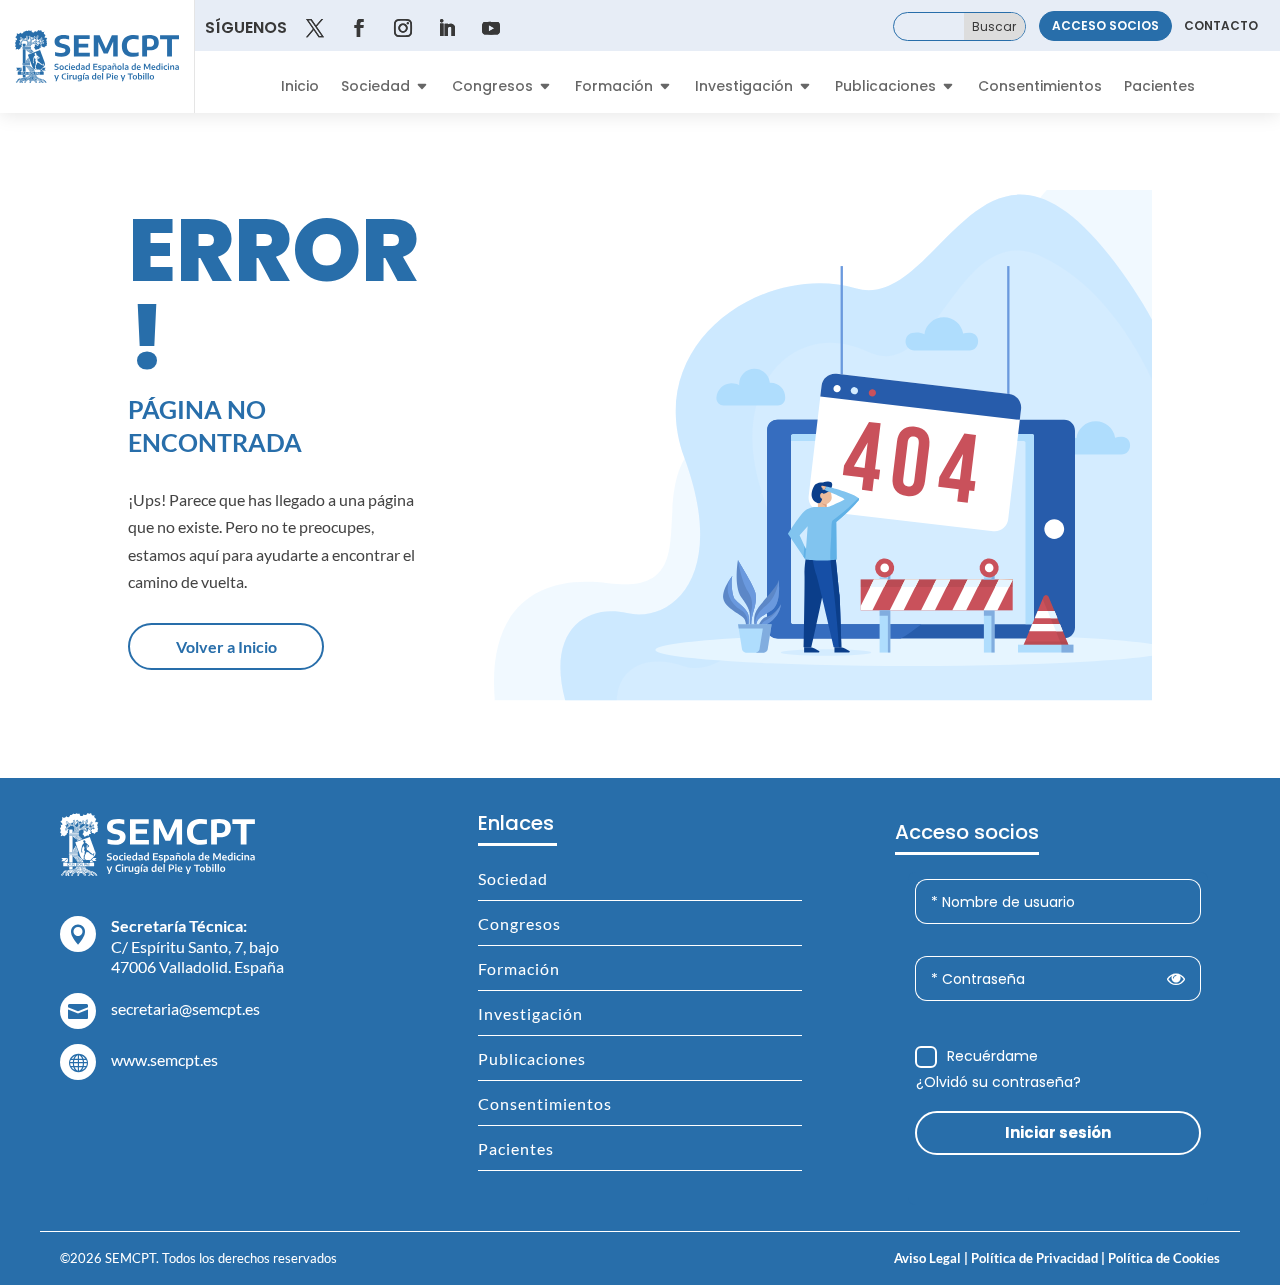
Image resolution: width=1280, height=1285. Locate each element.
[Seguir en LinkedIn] (447, 28)
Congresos (492, 87)
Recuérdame (992, 1056)
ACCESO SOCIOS (1105, 25)
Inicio (300, 87)
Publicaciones (885, 87)
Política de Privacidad (1033, 1258)
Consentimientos (1040, 87)
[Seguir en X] (315, 28)
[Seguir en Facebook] (359, 28)
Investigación (744, 87)
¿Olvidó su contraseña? (998, 1082)
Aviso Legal (927, 1258)
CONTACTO (1221, 25)
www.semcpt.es (164, 1059)
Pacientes (1159, 87)
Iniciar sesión (1058, 1132)
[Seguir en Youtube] (491, 28)
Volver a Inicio (226, 646)
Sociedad (375, 87)
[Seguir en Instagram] (403, 28)
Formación (614, 87)
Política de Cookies (1162, 1258)
